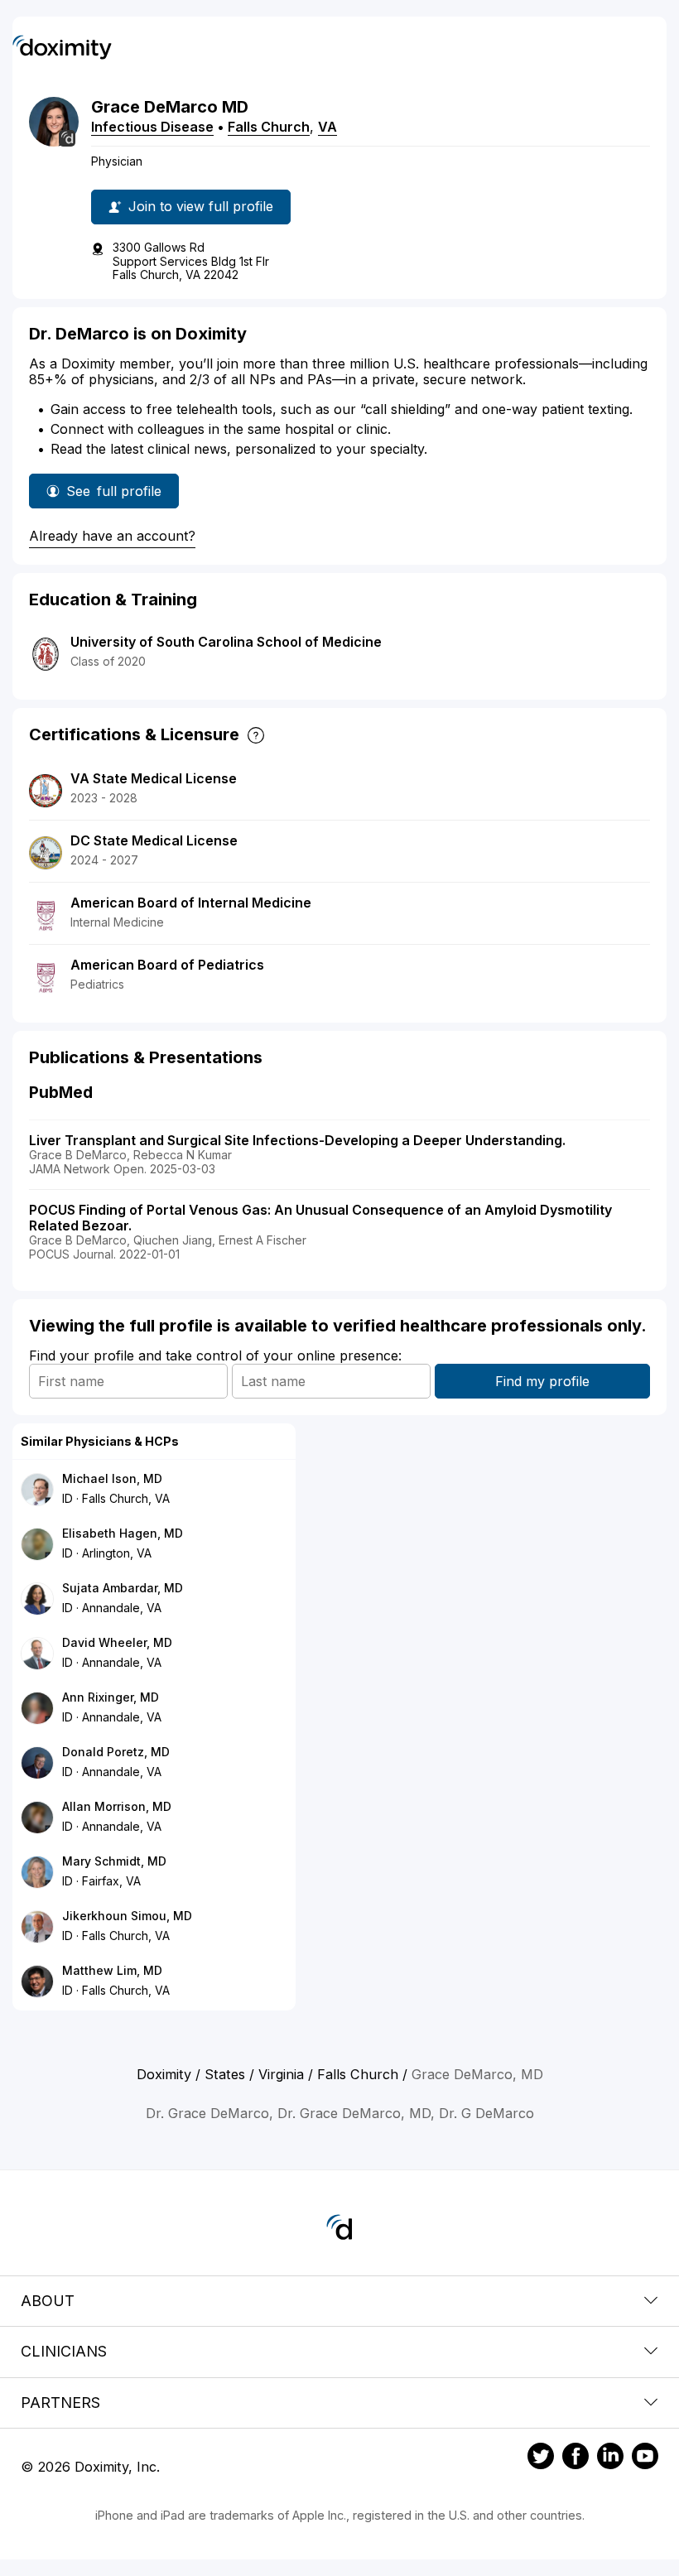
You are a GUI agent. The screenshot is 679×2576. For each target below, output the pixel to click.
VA (327, 127)
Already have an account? (112, 536)
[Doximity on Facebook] (575, 2458)
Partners (60, 2403)
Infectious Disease (152, 127)
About (48, 2301)
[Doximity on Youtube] (645, 2458)
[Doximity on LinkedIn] (610, 2458)
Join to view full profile (201, 206)
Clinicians (64, 2351)
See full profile (120, 496)
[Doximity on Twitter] (541, 2458)
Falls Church (269, 127)
